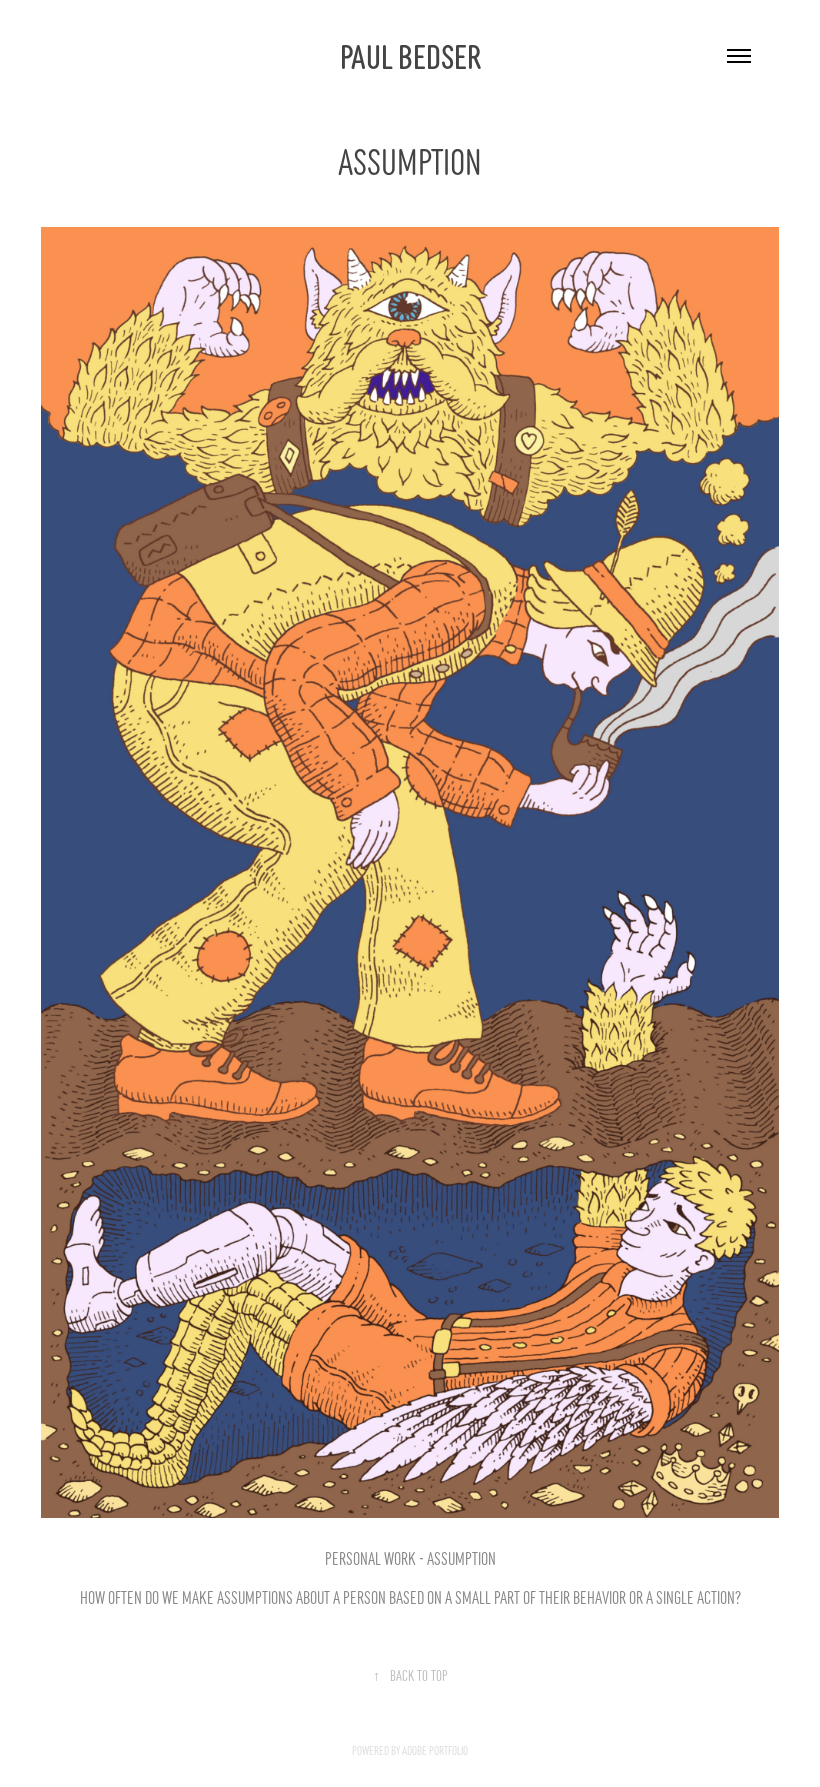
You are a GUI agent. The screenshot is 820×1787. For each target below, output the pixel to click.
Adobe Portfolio (435, 1750)
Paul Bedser (410, 55)
